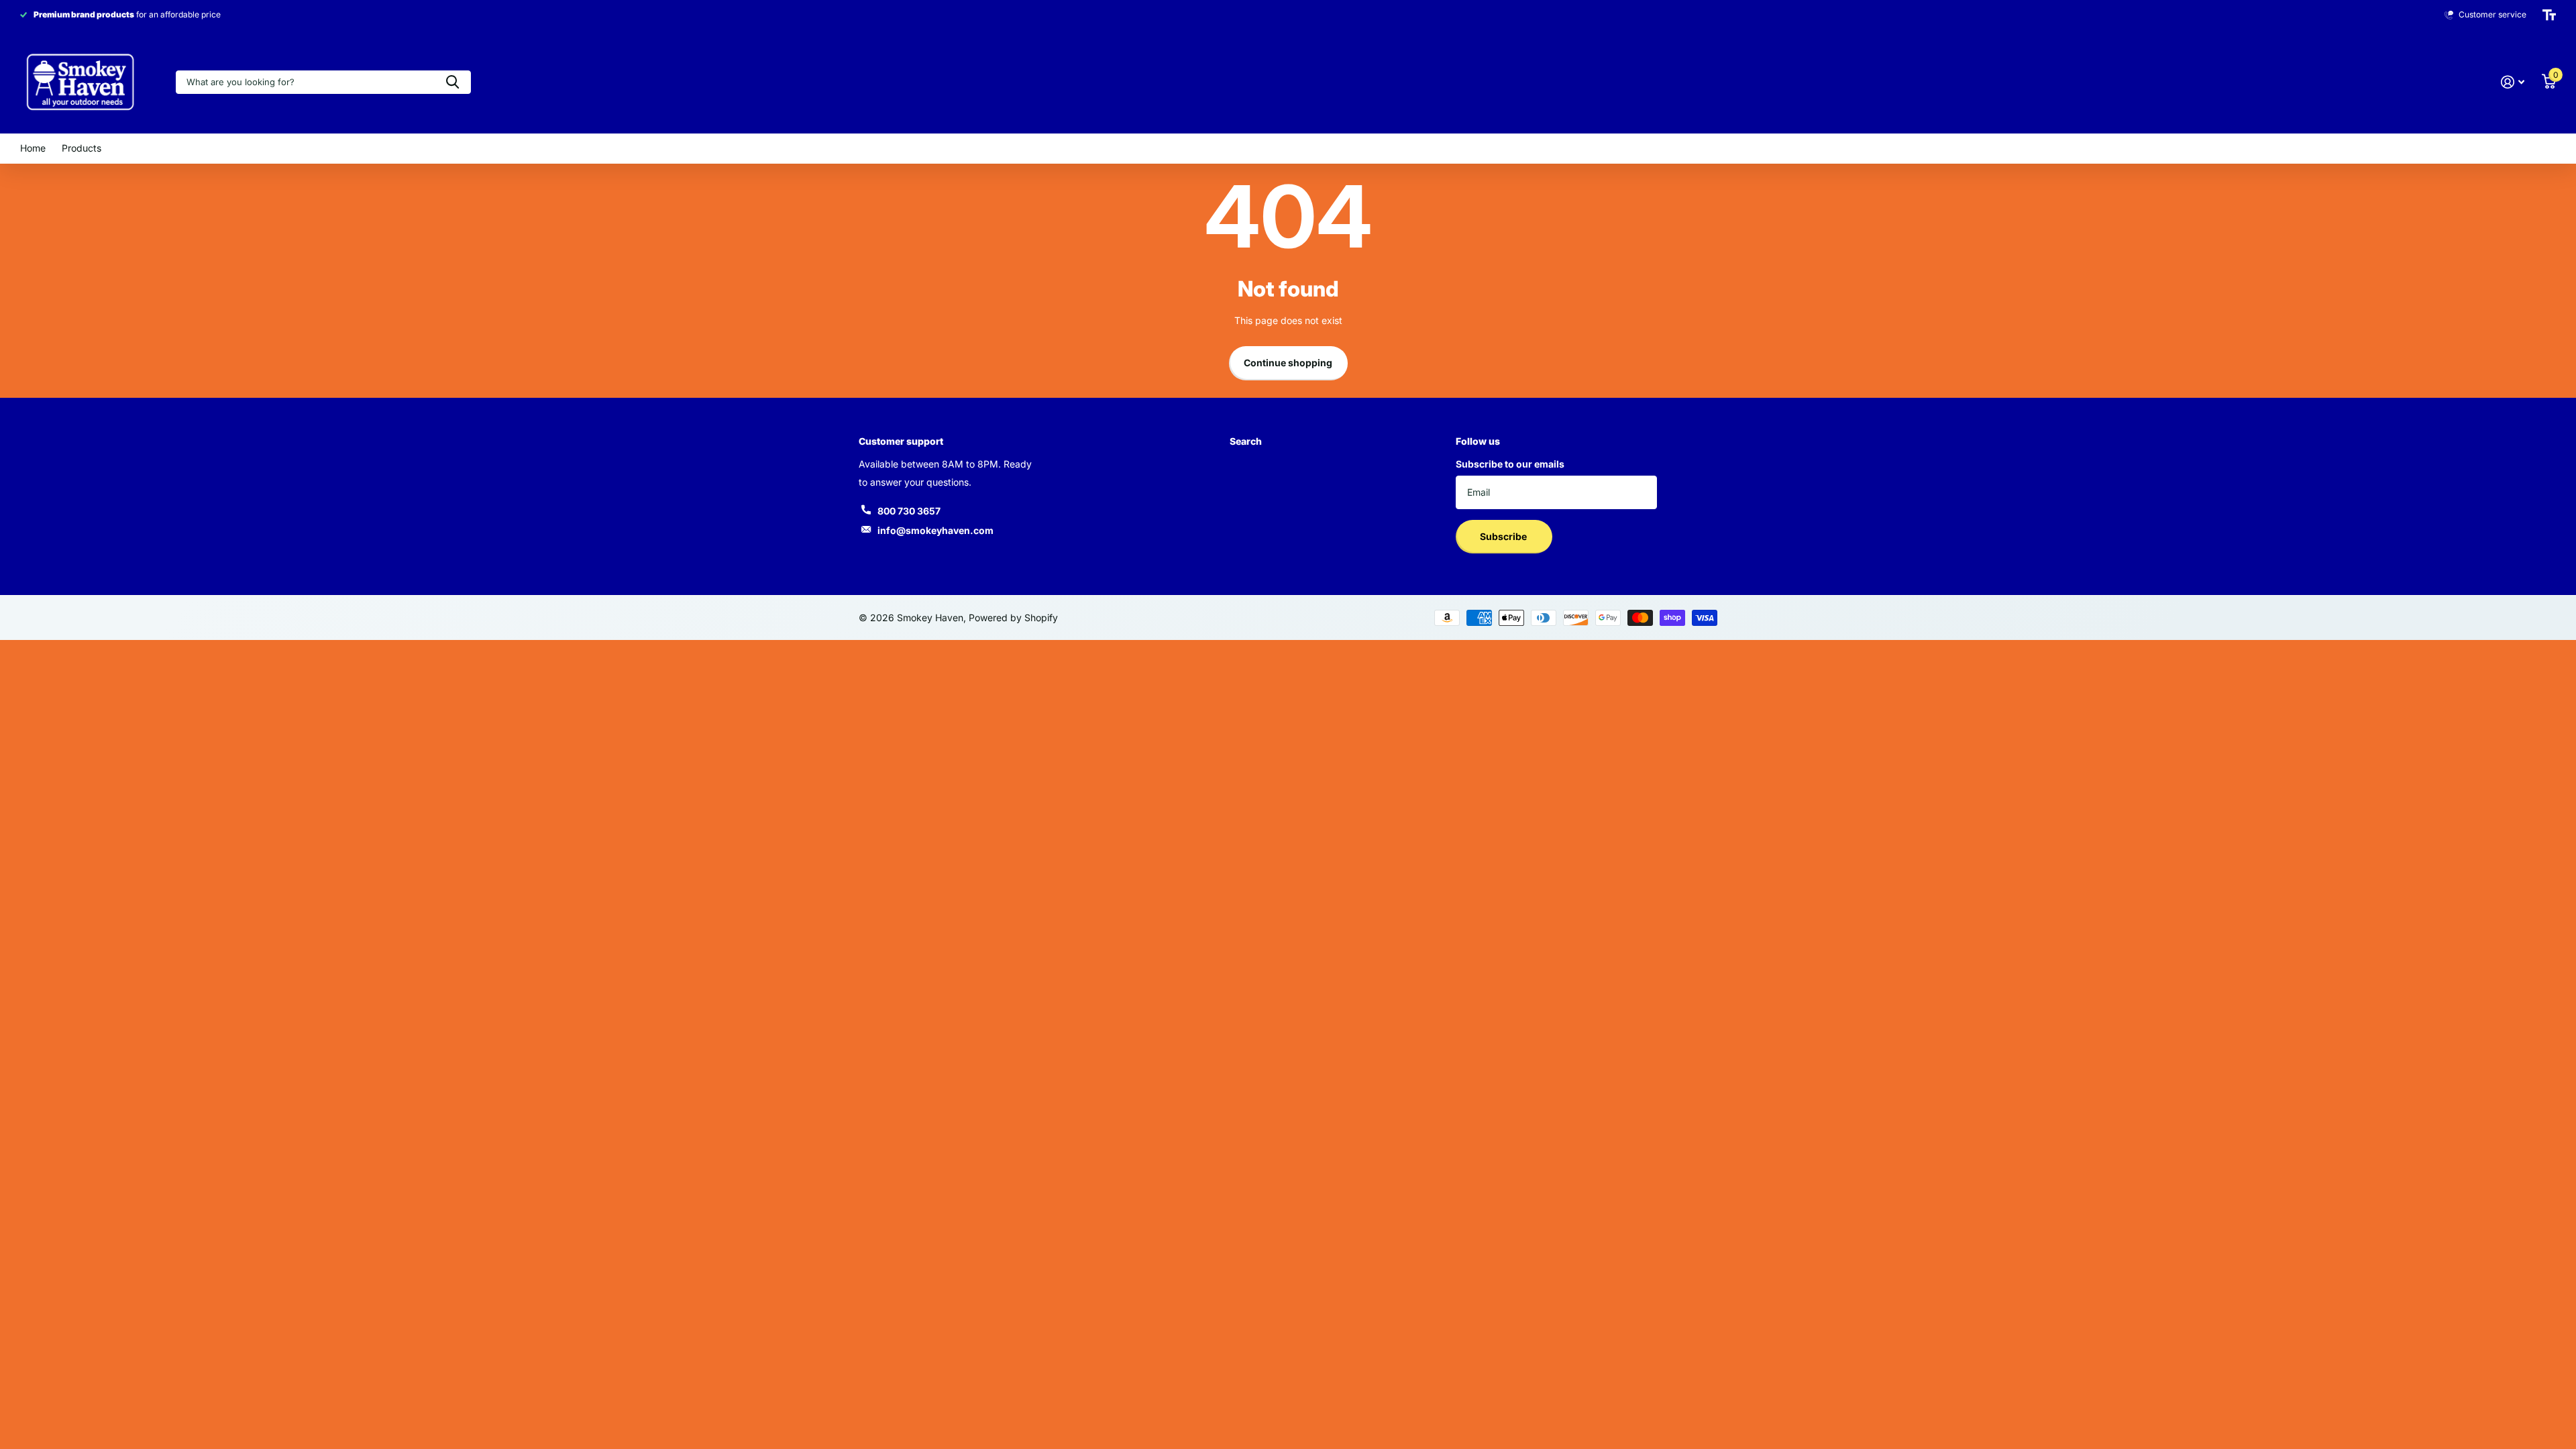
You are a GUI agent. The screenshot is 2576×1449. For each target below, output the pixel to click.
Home (33, 148)
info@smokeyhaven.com (935, 530)
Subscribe (1504, 536)
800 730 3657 (909, 511)
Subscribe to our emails (1510, 464)
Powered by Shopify (1013, 618)
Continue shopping (1288, 363)
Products (82, 148)
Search (1246, 441)
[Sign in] (2513, 82)
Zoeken (452, 82)
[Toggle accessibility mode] (2549, 15)
